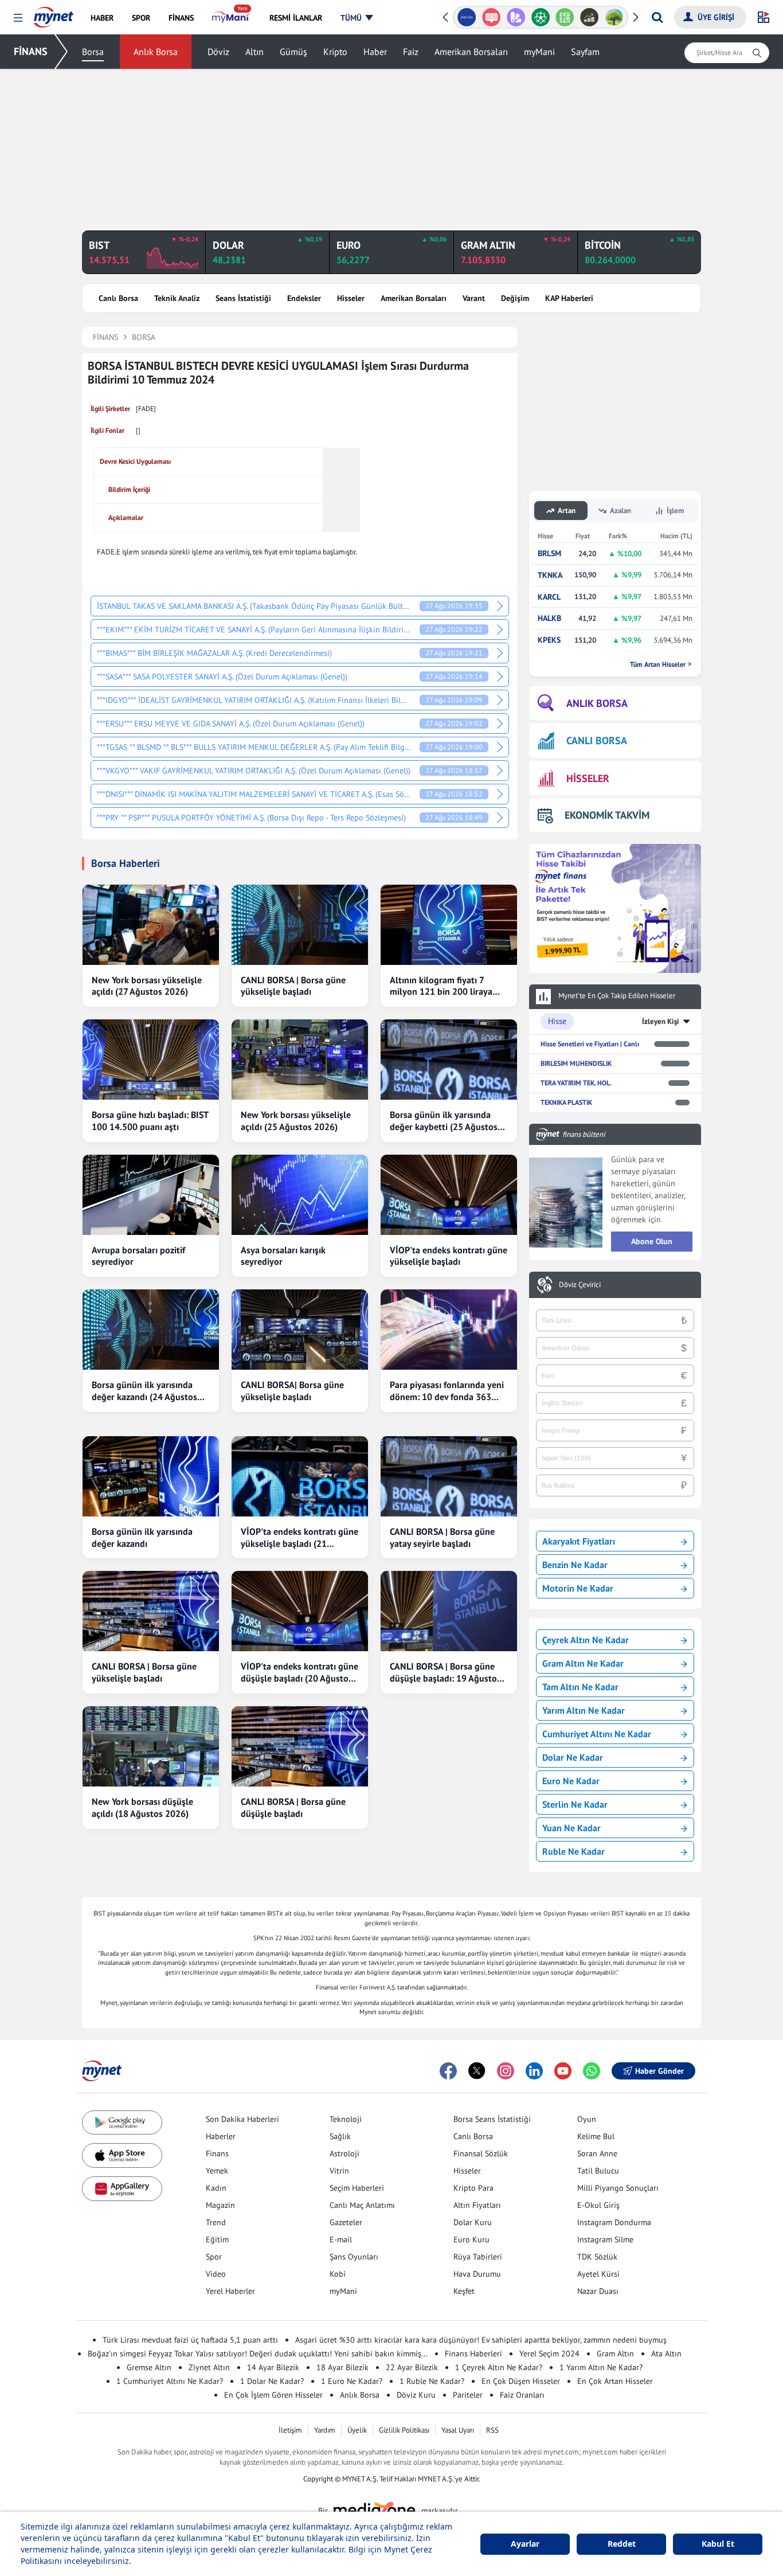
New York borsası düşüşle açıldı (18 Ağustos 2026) (142, 1807)
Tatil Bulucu (598, 2171)
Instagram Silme (605, 2239)
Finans (217, 2153)
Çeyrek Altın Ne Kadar (586, 1640)
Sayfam (585, 52)
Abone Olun (652, 1241)
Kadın (216, 2188)
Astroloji (344, 2153)
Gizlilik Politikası (404, 2430)
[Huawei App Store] (122, 2189)
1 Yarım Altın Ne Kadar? (601, 2367)
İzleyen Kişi (661, 1021)
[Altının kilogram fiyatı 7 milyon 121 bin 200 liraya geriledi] (449, 925)
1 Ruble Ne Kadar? (432, 2381)
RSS (492, 2430)
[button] (18, 18)
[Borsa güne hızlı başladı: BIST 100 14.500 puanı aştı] (151, 1060)
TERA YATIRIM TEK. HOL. (576, 1083)
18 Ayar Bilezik (342, 2367)
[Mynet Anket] (492, 17)
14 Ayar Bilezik (273, 2367)
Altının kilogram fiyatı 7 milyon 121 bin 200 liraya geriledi (441, 986)
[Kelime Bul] (565, 17)
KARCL (549, 597)
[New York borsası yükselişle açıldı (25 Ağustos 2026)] (300, 1060)
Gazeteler (346, 2222)
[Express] (467, 17)
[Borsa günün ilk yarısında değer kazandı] (151, 1476)
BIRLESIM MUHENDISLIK (576, 1063)
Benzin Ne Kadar (575, 1565)
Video (216, 2274)
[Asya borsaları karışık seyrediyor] (300, 1195)
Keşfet (464, 2291)
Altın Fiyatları (477, 2205)
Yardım (325, 2430)
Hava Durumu (477, 2274)
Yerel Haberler (230, 2291)
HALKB (549, 618)
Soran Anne (597, 2153)
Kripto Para (473, 2188)
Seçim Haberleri (357, 2188)
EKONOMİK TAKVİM (607, 815)
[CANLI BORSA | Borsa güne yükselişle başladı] (300, 925)
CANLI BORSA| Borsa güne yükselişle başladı (292, 1391)
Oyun (587, 2119)
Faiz (411, 52)
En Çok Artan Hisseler (615, 2381)
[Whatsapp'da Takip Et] (592, 2071)
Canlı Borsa (118, 298)
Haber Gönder (659, 2071)
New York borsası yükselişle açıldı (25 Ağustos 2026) (296, 1121)
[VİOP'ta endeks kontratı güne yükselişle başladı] (449, 1195)
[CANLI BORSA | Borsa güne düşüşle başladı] (300, 1746)
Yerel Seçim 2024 (549, 2354)
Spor (214, 2257)
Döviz (218, 52)
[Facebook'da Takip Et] (448, 2071)
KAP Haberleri (569, 298)
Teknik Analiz (177, 298)
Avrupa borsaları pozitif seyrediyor (138, 1256)
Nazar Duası (598, 2291)
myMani (539, 52)
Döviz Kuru (416, 2395)
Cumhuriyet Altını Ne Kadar (597, 1734)
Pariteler (468, 2395)
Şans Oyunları (354, 2257)
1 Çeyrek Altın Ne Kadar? (499, 2367)
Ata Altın (666, 2354)
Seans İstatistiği (243, 298)
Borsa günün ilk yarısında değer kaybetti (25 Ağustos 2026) (444, 1121)
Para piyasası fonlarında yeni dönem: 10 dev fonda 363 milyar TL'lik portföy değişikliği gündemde (447, 1391)
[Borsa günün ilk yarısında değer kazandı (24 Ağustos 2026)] (151, 1330)
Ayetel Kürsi (598, 2274)
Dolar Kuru (473, 2222)
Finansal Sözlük (481, 2153)
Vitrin (339, 2171)
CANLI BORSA (597, 740)
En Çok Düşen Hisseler (521, 2381)
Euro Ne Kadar (571, 1781)
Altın (255, 52)
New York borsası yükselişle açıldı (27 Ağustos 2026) (147, 986)
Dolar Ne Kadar (573, 1757)
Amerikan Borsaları (471, 52)
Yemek (217, 2171)
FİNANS (31, 51)
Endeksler (304, 298)
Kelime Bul (596, 2136)
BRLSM (549, 554)
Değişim (515, 298)
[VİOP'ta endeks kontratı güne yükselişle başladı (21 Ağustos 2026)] (300, 1476)
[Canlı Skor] (540, 17)
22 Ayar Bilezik (412, 2367)
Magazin (220, 2205)
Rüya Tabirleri (478, 2257)
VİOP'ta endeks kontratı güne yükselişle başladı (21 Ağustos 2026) (300, 1538)
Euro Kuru (471, 2239)
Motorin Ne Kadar (578, 1588)
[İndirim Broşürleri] (516, 17)
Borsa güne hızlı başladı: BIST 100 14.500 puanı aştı (150, 1121)
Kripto (335, 52)
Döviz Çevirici (580, 1285)
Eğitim (217, 2239)
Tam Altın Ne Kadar (580, 1687)
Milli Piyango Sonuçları (618, 2188)
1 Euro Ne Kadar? (352, 2381)
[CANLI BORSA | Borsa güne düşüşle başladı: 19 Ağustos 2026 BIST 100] (449, 1611)
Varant (474, 298)
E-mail (341, 2239)
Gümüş (293, 52)
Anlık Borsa (156, 52)
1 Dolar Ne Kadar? (272, 2381)
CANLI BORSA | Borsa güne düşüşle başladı (293, 1807)
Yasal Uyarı (458, 2430)
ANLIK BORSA (597, 703)
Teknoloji (346, 2119)
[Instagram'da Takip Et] (506, 2071)
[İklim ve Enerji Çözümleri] (614, 17)
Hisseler (351, 298)
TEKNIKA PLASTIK (566, 1102)
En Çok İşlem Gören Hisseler (273, 2395)
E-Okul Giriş (598, 2205)
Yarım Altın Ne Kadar (584, 1710)
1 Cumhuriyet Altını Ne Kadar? (170, 2381)
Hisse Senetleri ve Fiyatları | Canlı (590, 1044)
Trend (216, 2222)
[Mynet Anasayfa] (54, 14)
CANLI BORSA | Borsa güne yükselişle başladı (293, 986)
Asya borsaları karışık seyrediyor (283, 1256)
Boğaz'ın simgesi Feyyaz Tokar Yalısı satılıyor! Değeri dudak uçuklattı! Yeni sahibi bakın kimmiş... (258, 2354)
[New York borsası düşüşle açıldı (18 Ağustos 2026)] (151, 1746)
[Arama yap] (657, 17)
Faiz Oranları (522, 2395)
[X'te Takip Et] (477, 2071)
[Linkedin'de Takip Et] (534, 2071)
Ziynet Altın (209, 2367)
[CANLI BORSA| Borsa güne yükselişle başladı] (300, 1330)
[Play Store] (122, 2123)
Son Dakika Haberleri (242, 2119)
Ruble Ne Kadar (573, 1851)
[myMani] (231, 18)
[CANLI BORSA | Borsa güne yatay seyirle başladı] (449, 1476)
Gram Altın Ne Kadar (583, 1663)
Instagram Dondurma (614, 2222)
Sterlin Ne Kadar (575, 1804)
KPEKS (549, 640)
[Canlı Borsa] (590, 17)
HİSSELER (588, 778)
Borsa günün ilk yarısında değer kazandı (142, 1537)
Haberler (221, 2136)
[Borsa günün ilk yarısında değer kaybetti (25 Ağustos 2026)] (449, 1060)
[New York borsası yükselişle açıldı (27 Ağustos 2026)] (151, 925)
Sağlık (340, 2136)
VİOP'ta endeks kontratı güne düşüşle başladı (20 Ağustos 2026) (300, 1672)
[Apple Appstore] (122, 2155)
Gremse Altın (149, 2367)
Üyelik (357, 2430)
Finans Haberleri (473, 2354)
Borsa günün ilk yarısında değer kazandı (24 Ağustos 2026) (144, 1391)
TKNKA (550, 575)
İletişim (290, 2430)
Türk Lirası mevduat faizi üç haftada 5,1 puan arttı (190, 2340)
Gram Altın (615, 2354)
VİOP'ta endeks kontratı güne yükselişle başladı (449, 1256)
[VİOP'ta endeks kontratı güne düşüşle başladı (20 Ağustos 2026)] (300, 1611)
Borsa (93, 52)
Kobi (338, 2274)
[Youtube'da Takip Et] (563, 2071)
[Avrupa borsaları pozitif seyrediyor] (151, 1195)
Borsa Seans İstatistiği (492, 2119)
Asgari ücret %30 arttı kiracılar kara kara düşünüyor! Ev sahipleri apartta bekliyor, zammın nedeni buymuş (481, 2340)
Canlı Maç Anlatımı (362, 2205)
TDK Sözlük (597, 2257)
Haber (375, 52)
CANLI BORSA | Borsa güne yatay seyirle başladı (442, 1537)
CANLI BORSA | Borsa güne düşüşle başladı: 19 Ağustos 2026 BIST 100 (445, 1672)
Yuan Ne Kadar (571, 1828)
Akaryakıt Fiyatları (579, 1541)
